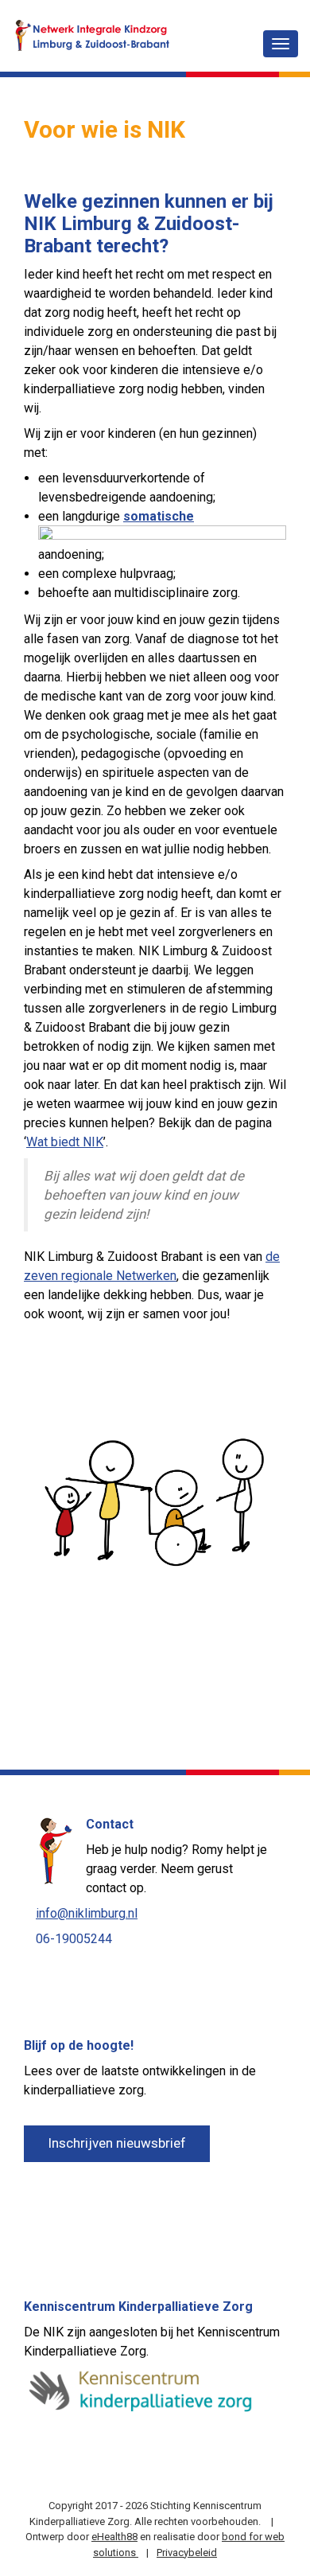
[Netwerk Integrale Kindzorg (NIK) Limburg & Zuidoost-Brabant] (91, 34)
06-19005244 (74, 1939)
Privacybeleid (187, 2553)
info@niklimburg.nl (87, 1913)
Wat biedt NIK (65, 1142)
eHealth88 (114, 2537)
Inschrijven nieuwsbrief (117, 2143)
